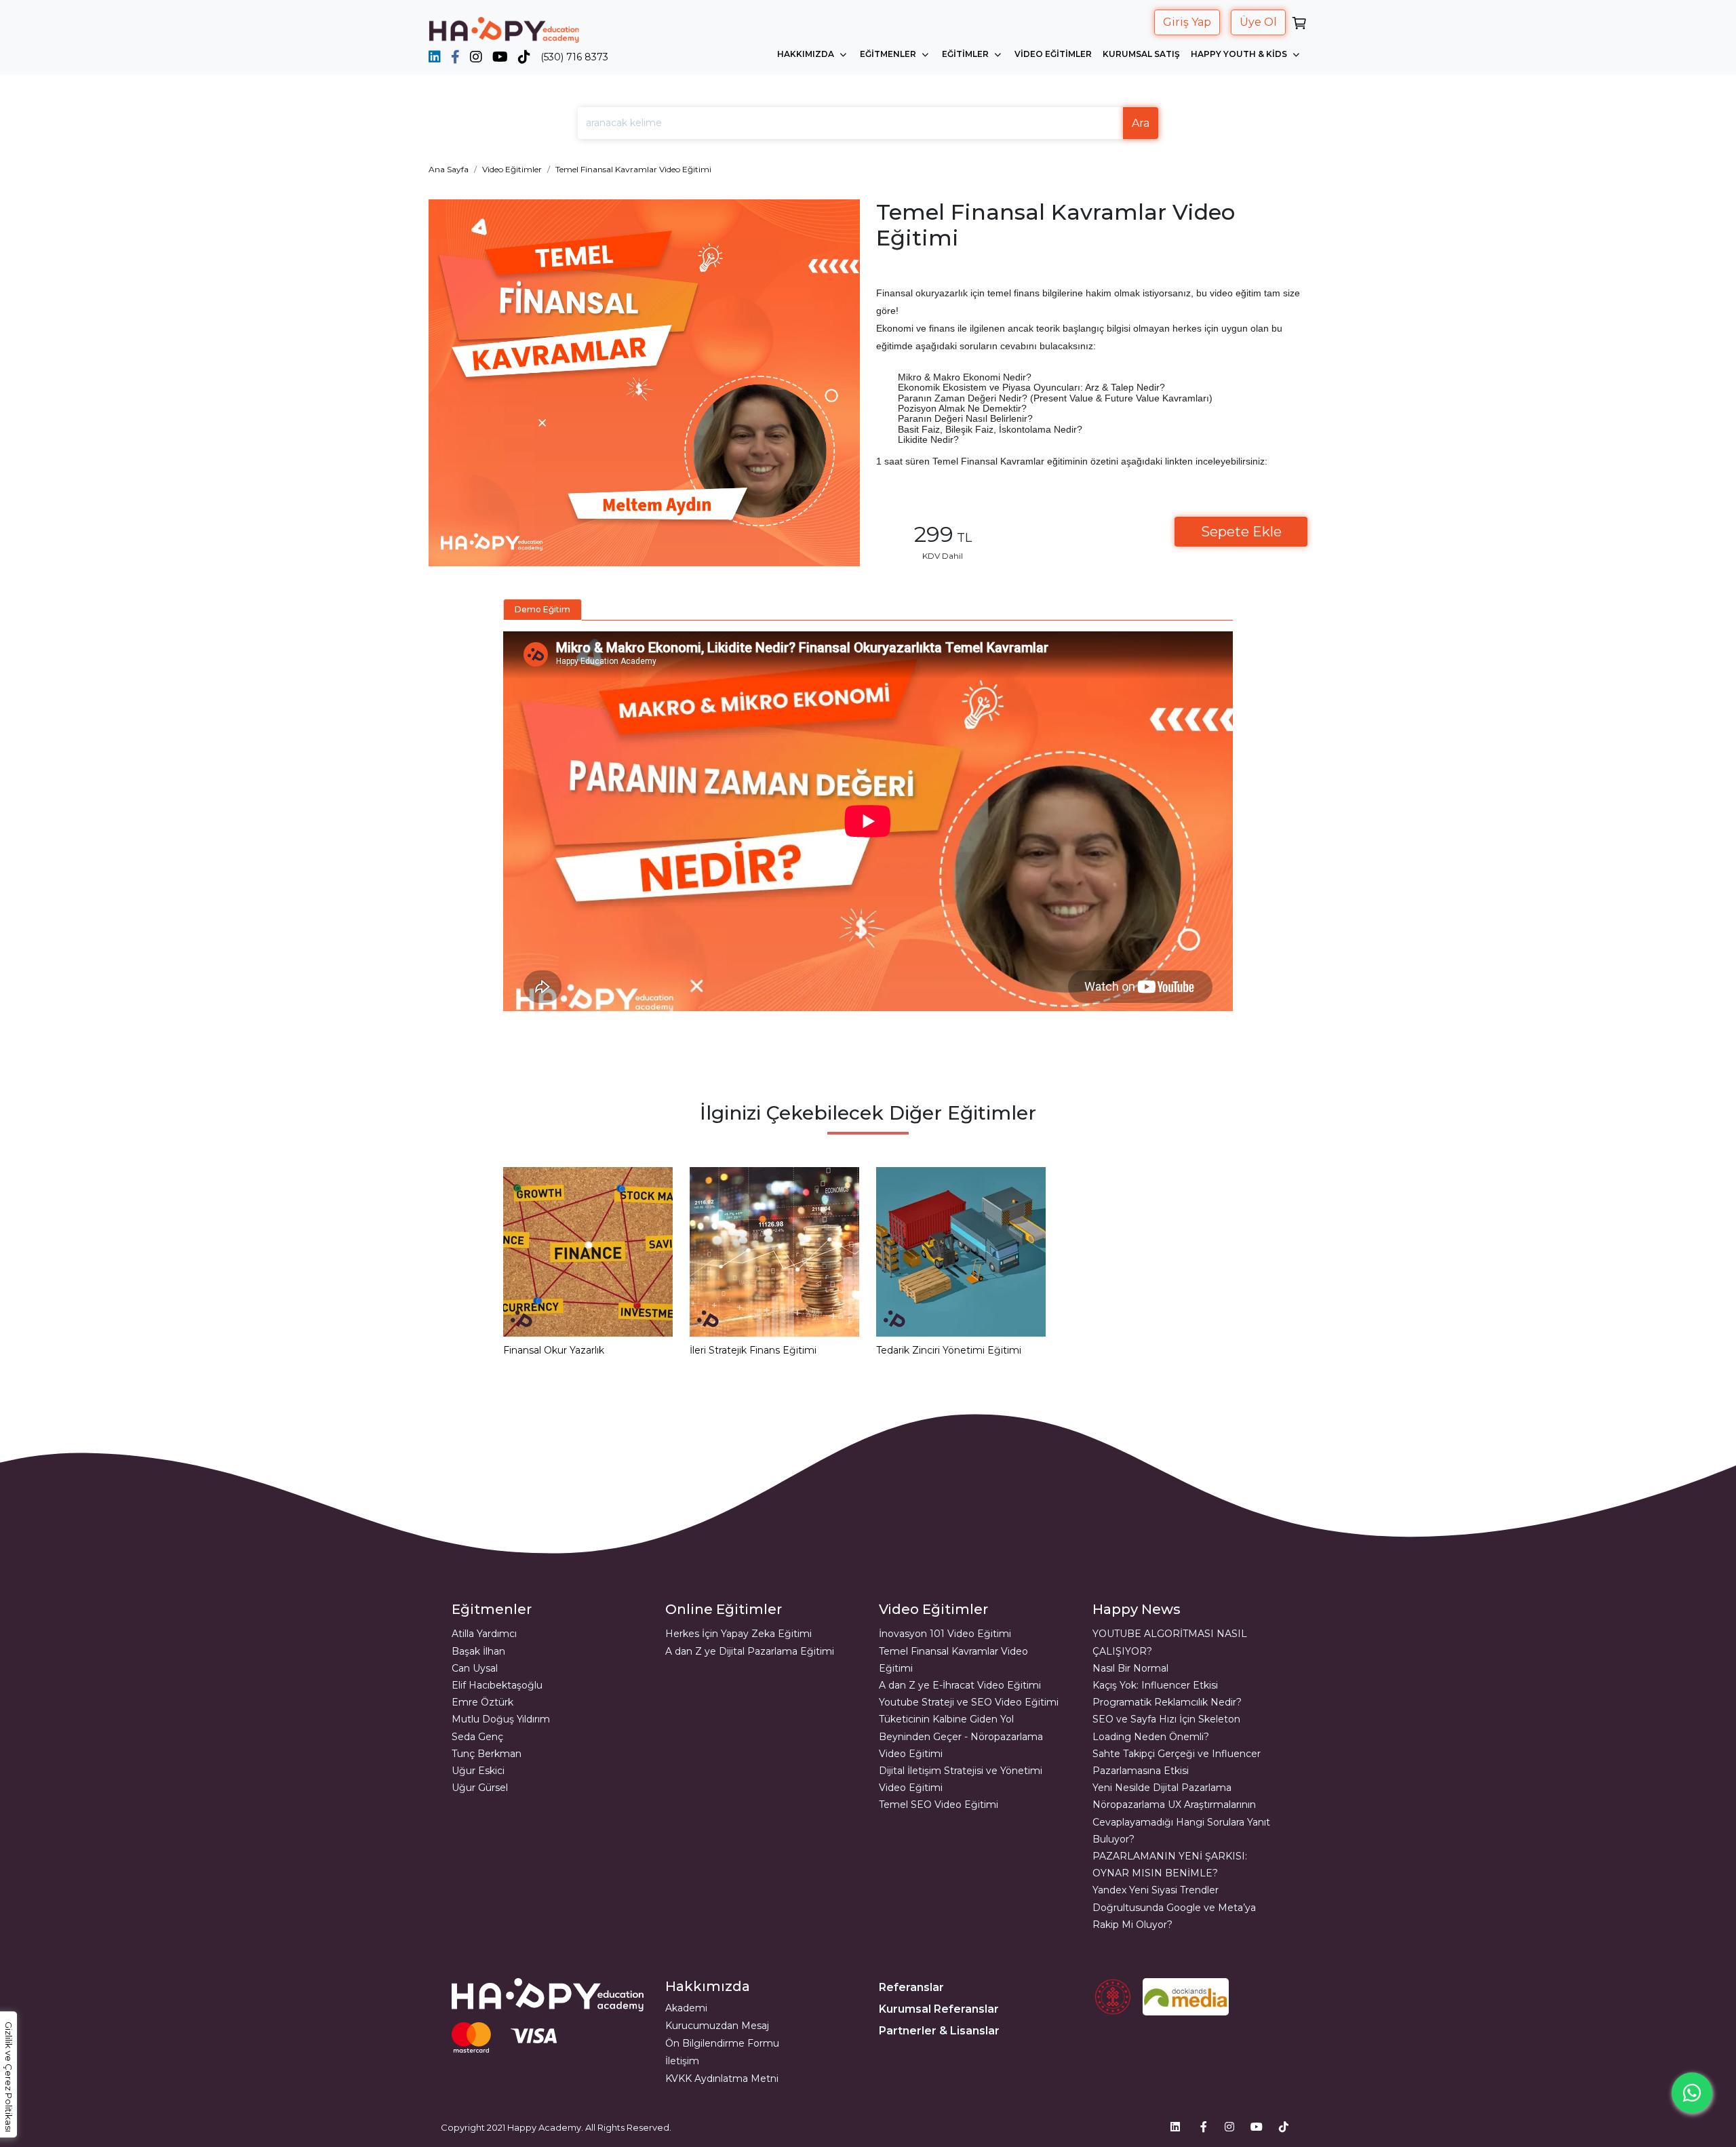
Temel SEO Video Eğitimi (939, 1805)
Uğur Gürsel (480, 1788)
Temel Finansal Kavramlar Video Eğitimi (633, 169)
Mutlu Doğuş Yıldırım (501, 1719)
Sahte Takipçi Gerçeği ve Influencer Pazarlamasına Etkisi (1177, 1762)
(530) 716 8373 (574, 57)
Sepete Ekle (1241, 532)
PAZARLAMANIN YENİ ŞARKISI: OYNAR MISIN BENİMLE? (1170, 1865)
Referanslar (911, 1987)
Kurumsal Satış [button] (1141, 54)
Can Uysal (475, 1668)
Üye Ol (1258, 22)
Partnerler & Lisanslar (939, 2031)
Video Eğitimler (512, 169)
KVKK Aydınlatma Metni (722, 2079)
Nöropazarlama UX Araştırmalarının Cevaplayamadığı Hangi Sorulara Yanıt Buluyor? (1181, 1821)
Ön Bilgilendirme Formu (722, 2043)
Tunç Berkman (487, 1754)
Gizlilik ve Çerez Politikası (9, 2077)
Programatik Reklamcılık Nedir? (1167, 1702)
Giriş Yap (1187, 22)
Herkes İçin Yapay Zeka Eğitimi (738, 1634)
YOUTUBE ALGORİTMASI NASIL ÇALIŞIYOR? (1170, 1642)
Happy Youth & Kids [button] (1240, 54)
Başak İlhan (478, 1651)
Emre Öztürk (482, 1702)
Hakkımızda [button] (807, 54)
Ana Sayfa (449, 169)
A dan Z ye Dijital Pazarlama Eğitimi (750, 1651)
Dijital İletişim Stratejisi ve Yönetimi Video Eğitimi (961, 1779)
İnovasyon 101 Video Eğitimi (945, 1634)
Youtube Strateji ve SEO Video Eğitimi (969, 1702)
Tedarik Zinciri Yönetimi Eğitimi (949, 1350)
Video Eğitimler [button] (1053, 54)
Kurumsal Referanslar (939, 2009)
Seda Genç (477, 1737)
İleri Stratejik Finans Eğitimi (753, 1350)
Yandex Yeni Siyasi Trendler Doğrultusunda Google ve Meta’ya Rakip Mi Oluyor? (1174, 1907)
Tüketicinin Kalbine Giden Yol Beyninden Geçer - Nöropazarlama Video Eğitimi (961, 1736)
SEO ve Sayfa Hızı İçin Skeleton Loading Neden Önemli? (1166, 1728)
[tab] (542, 610)
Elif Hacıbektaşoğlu (497, 1685)
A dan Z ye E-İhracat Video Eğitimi (960, 1685)
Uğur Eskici (478, 1771)
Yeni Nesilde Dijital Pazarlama (1162, 1788)
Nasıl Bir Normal (1130, 1668)
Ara (1141, 123)
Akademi (686, 2008)
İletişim (682, 2061)
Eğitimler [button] (966, 54)
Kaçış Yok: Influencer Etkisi (1155, 1685)
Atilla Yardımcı (484, 1634)
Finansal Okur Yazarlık (554, 1350)
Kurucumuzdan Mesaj (717, 2026)
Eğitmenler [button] (889, 54)
